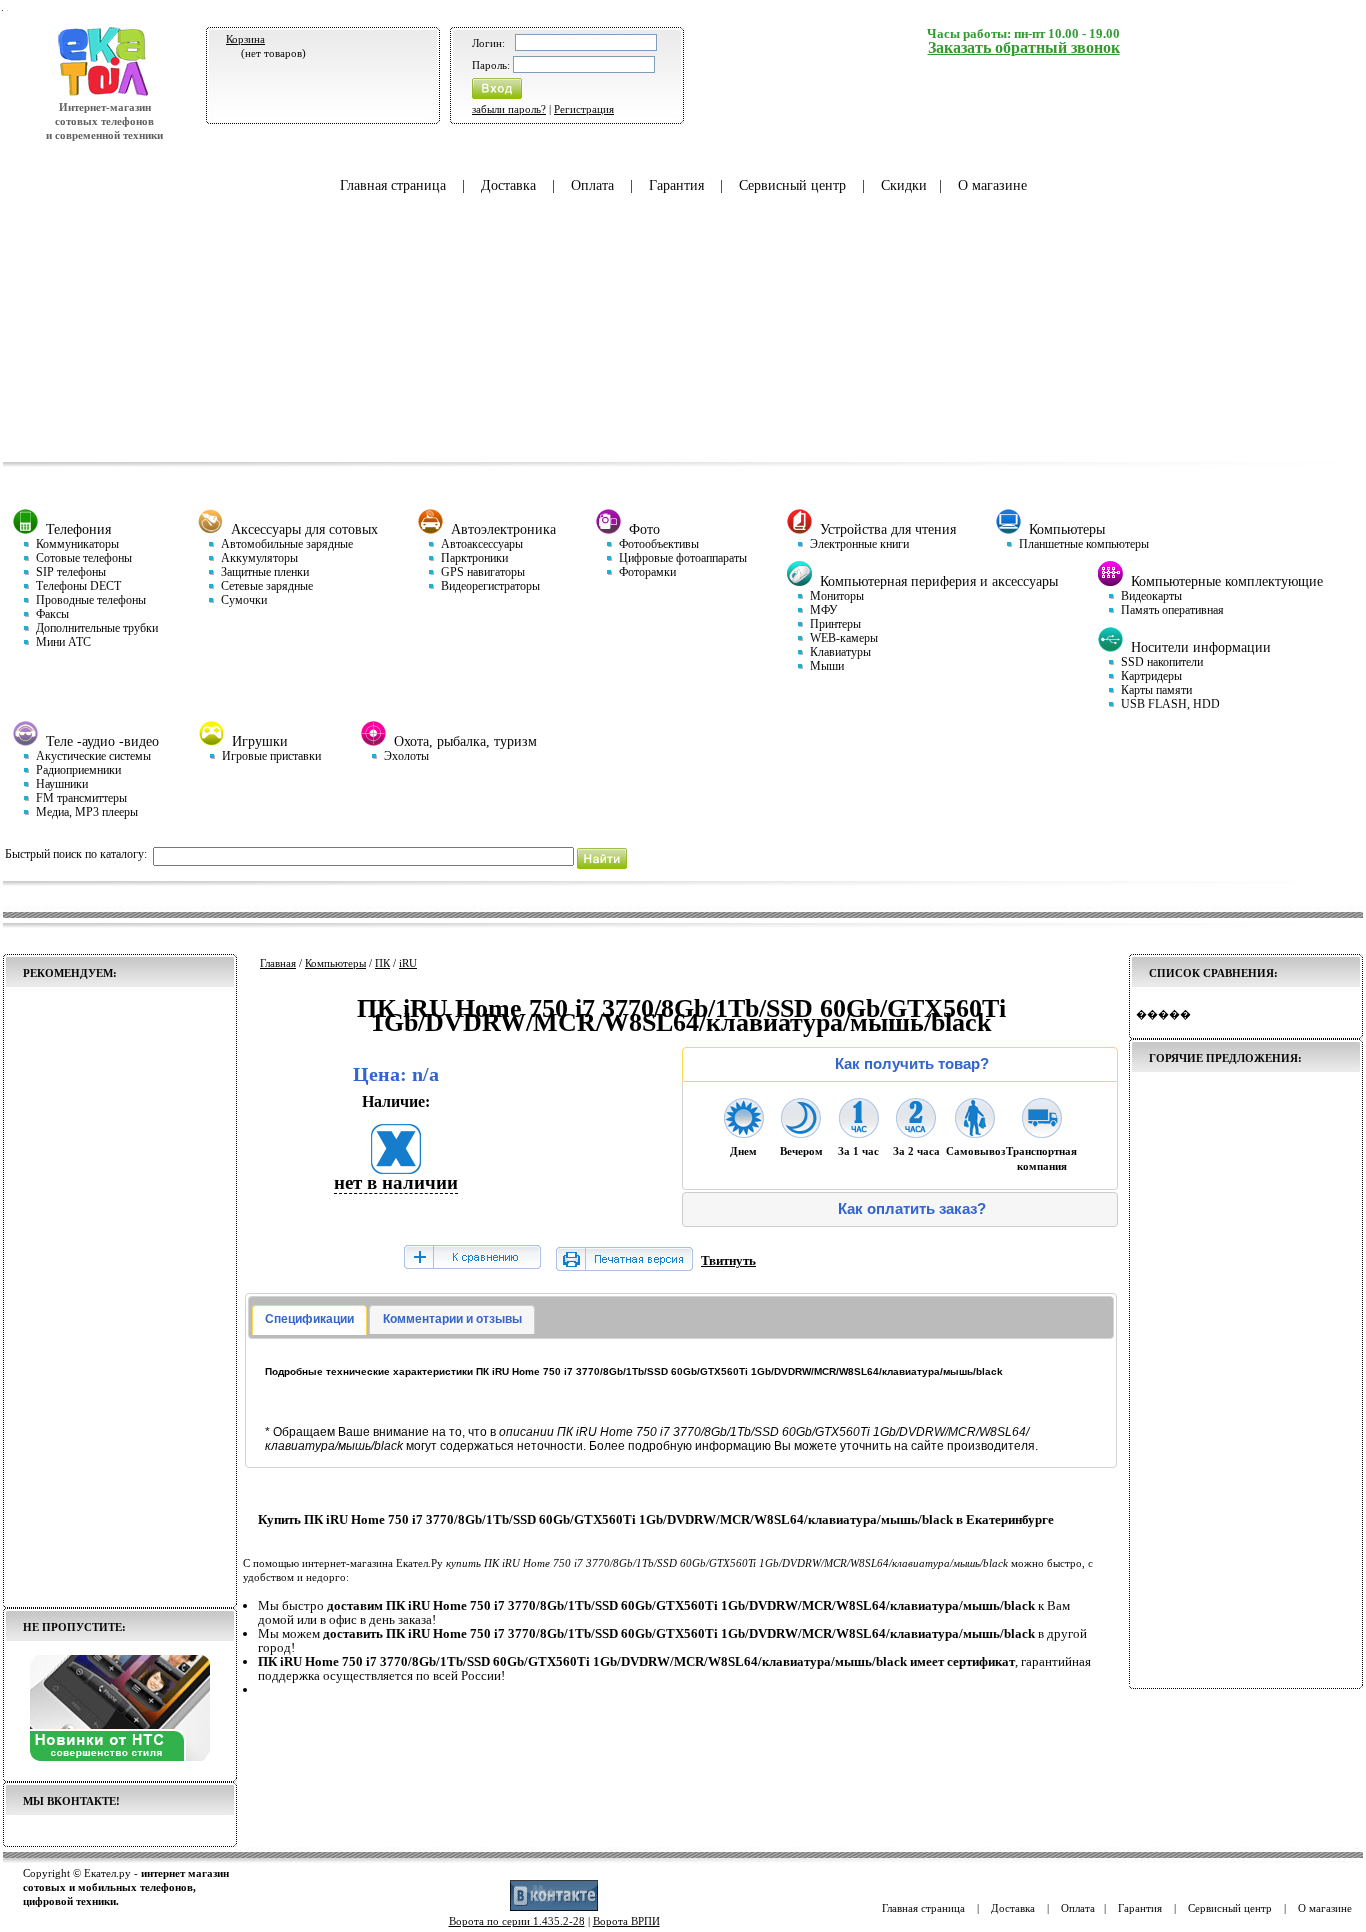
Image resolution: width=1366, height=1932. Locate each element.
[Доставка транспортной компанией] (1042, 1132)
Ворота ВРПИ (626, 1921)
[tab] (309, 1320)
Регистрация (584, 109)
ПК (382, 963)
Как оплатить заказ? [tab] (912, 1209)
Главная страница (393, 185)
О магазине (992, 185)
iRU (408, 963)
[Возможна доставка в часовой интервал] (859, 1132)
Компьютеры (335, 963)
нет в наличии (396, 1182)
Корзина (245, 39)
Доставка (508, 185)
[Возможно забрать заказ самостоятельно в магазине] (975, 1132)
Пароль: (491, 65)
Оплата (592, 185)
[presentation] (309, 1320)
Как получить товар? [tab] (912, 1064)
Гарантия (676, 185)
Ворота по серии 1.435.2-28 (517, 1921)
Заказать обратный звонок (1024, 47)
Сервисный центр (792, 185)
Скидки (904, 185)
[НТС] (120, 1757)
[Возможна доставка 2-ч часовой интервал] (916, 1132)
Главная (278, 963)
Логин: (488, 43)
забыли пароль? (509, 109)
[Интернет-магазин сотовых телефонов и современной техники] (104, 93)
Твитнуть (728, 1260)
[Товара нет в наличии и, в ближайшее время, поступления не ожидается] (396, 1167)
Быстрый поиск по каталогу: (76, 854)
